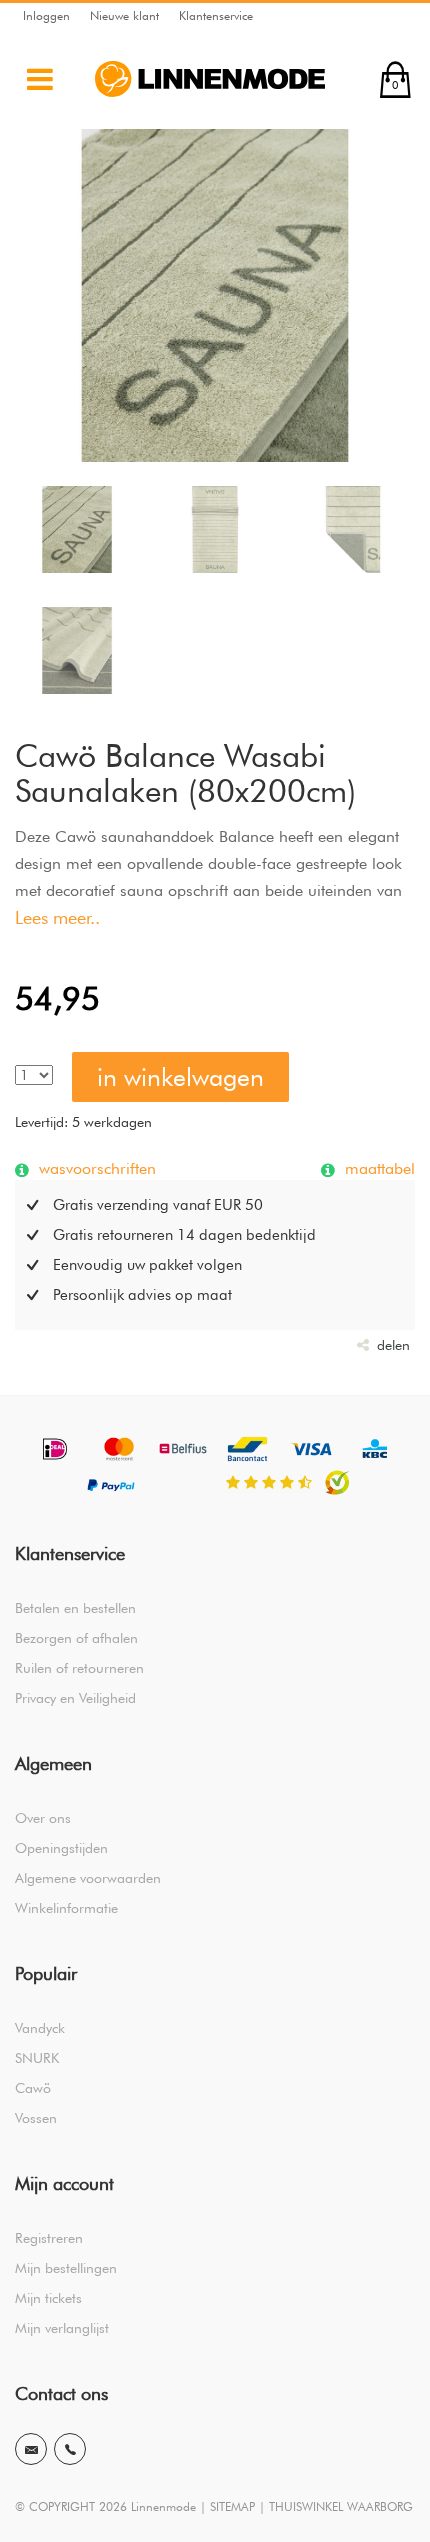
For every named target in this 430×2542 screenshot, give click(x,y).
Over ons (43, 1818)
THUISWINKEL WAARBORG (341, 2506)
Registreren (49, 2238)
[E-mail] (31, 2449)
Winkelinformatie (66, 1908)
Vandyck (40, 2028)
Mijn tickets (48, 2298)
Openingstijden (61, 1848)
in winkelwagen (180, 1077)
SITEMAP (232, 2506)
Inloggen (46, 15)
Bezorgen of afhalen (76, 1638)
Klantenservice (216, 15)
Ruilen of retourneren (79, 1668)
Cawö (33, 2088)
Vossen (36, 2118)
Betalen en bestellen (75, 1608)
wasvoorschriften (95, 1168)
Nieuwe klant (124, 15)
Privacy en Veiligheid (75, 1698)
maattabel (377, 1168)
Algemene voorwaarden (88, 1878)
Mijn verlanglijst (62, 2328)
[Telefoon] (70, 2449)
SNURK (37, 2058)
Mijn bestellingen (66, 2268)
